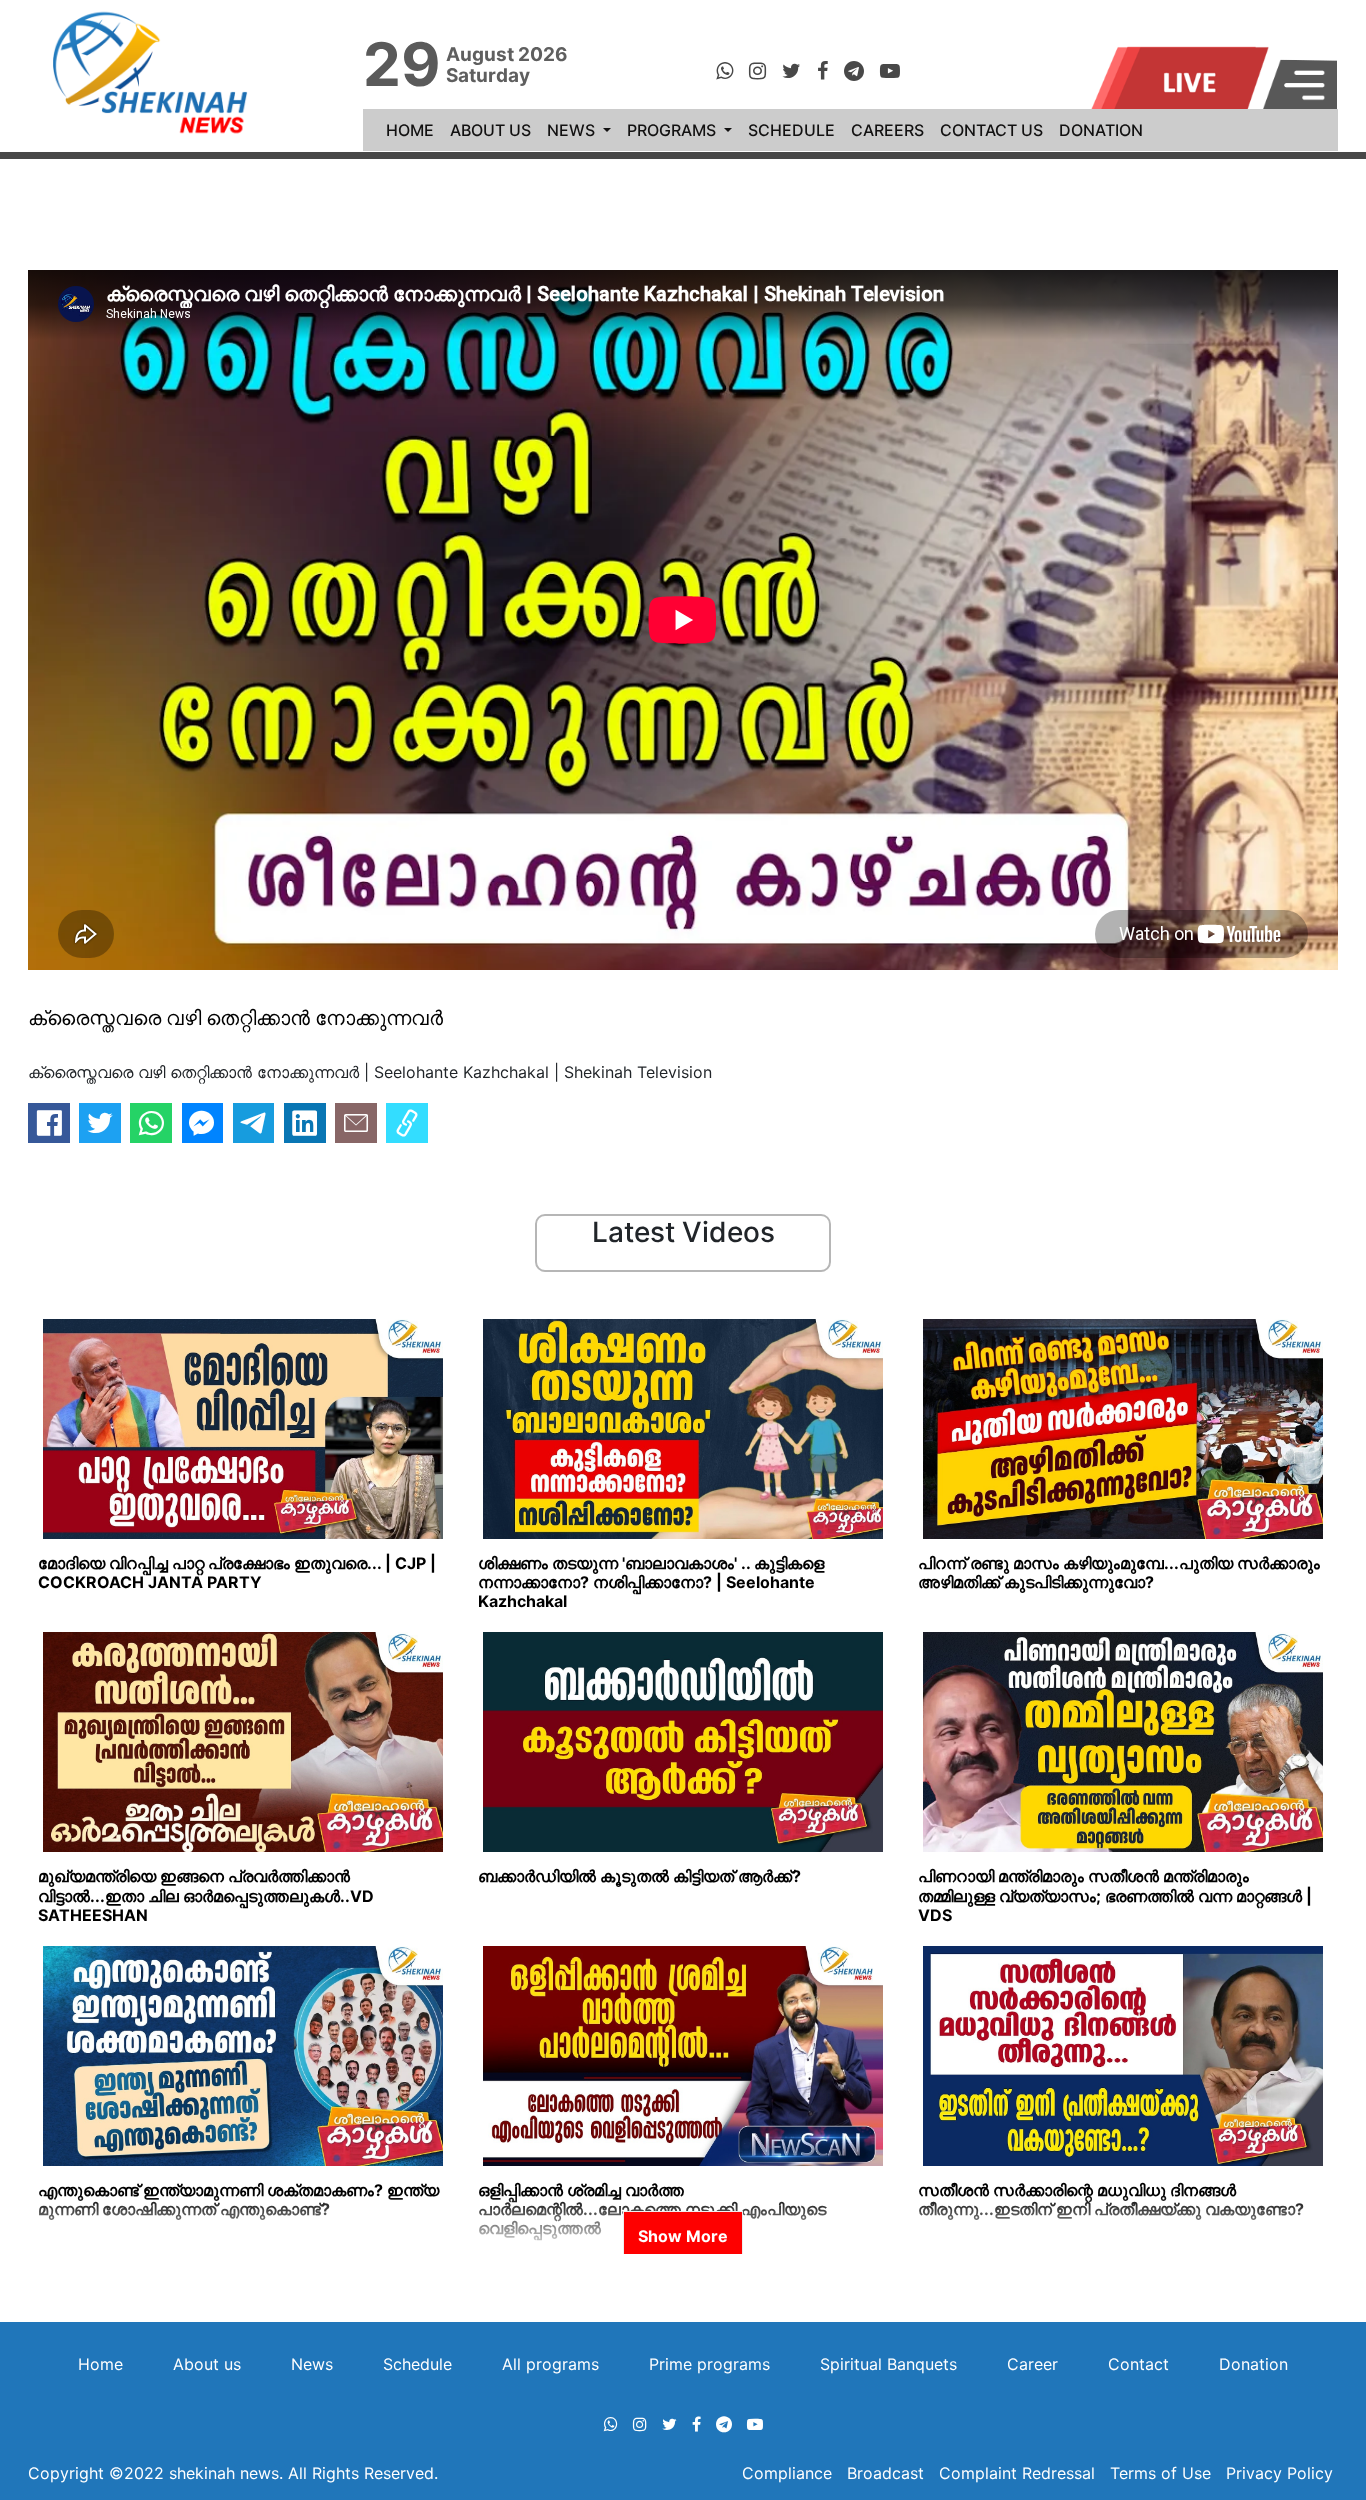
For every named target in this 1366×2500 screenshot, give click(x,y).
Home (100, 2364)
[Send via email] (356, 1123)
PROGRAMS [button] (673, 130)
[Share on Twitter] (100, 1123)
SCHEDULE (791, 130)
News (312, 2364)
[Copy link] (407, 1123)
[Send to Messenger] (203, 1123)
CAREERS (887, 130)
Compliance (789, 2473)
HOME (414, 129)
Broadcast (888, 2473)
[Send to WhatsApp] (151, 1123)
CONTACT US (991, 130)
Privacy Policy (1279, 2473)
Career (1032, 2364)
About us (207, 2364)
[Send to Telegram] (254, 1123)
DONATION (1101, 130)
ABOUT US (490, 130)
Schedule (417, 2364)
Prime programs (709, 2364)
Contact (1138, 2364)
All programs (550, 2364)
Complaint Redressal (1017, 2473)
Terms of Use (1160, 2473)
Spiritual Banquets (888, 2364)
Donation (1253, 2364)
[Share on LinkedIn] (305, 1123)
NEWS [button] (573, 130)
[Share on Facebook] (49, 1123)
